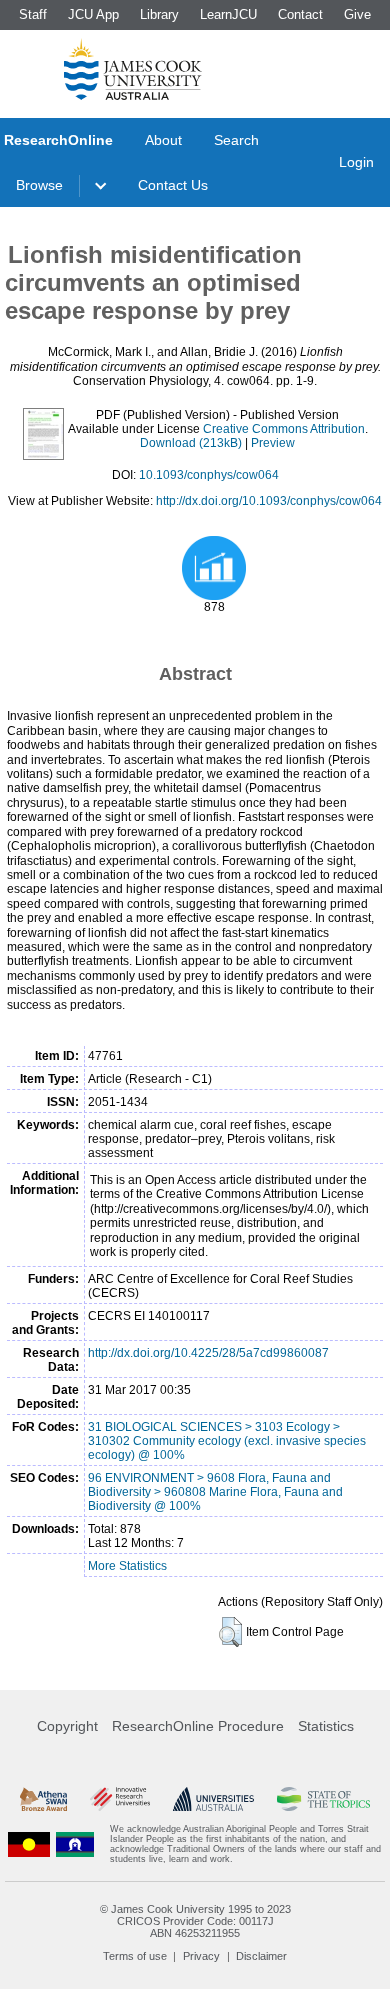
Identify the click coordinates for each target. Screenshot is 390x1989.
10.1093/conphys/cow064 (209, 475)
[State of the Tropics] (323, 1799)
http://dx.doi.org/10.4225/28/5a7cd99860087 (208, 1353)
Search (236, 140)
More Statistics (127, 1566)
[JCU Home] (133, 69)
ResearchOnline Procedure (198, 1726)
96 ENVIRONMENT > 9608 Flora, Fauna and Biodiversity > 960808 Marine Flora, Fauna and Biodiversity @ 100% (215, 1492)
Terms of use (135, 1956)
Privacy (201, 1956)
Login (356, 162)
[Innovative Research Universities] (120, 1799)
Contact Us (173, 185)
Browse (39, 185)
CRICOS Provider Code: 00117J (195, 1921)
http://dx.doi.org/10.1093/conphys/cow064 (269, 501)
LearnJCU (228, 14)
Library (159, 14)
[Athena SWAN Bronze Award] (43, 1799)
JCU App (93, 14)
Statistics (326, 1726)
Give (357, 14)
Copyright (67, 1726)
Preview (273, 443)
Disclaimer (261, 1956)
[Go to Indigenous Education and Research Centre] (29, 1844)
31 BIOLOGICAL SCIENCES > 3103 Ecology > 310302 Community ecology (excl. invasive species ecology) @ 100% (227, 1441)
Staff (33, 14)
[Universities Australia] (214, 1799)
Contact (300, 14)
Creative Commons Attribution (284, 429)
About (163, 140)
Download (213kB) (191, 443)
